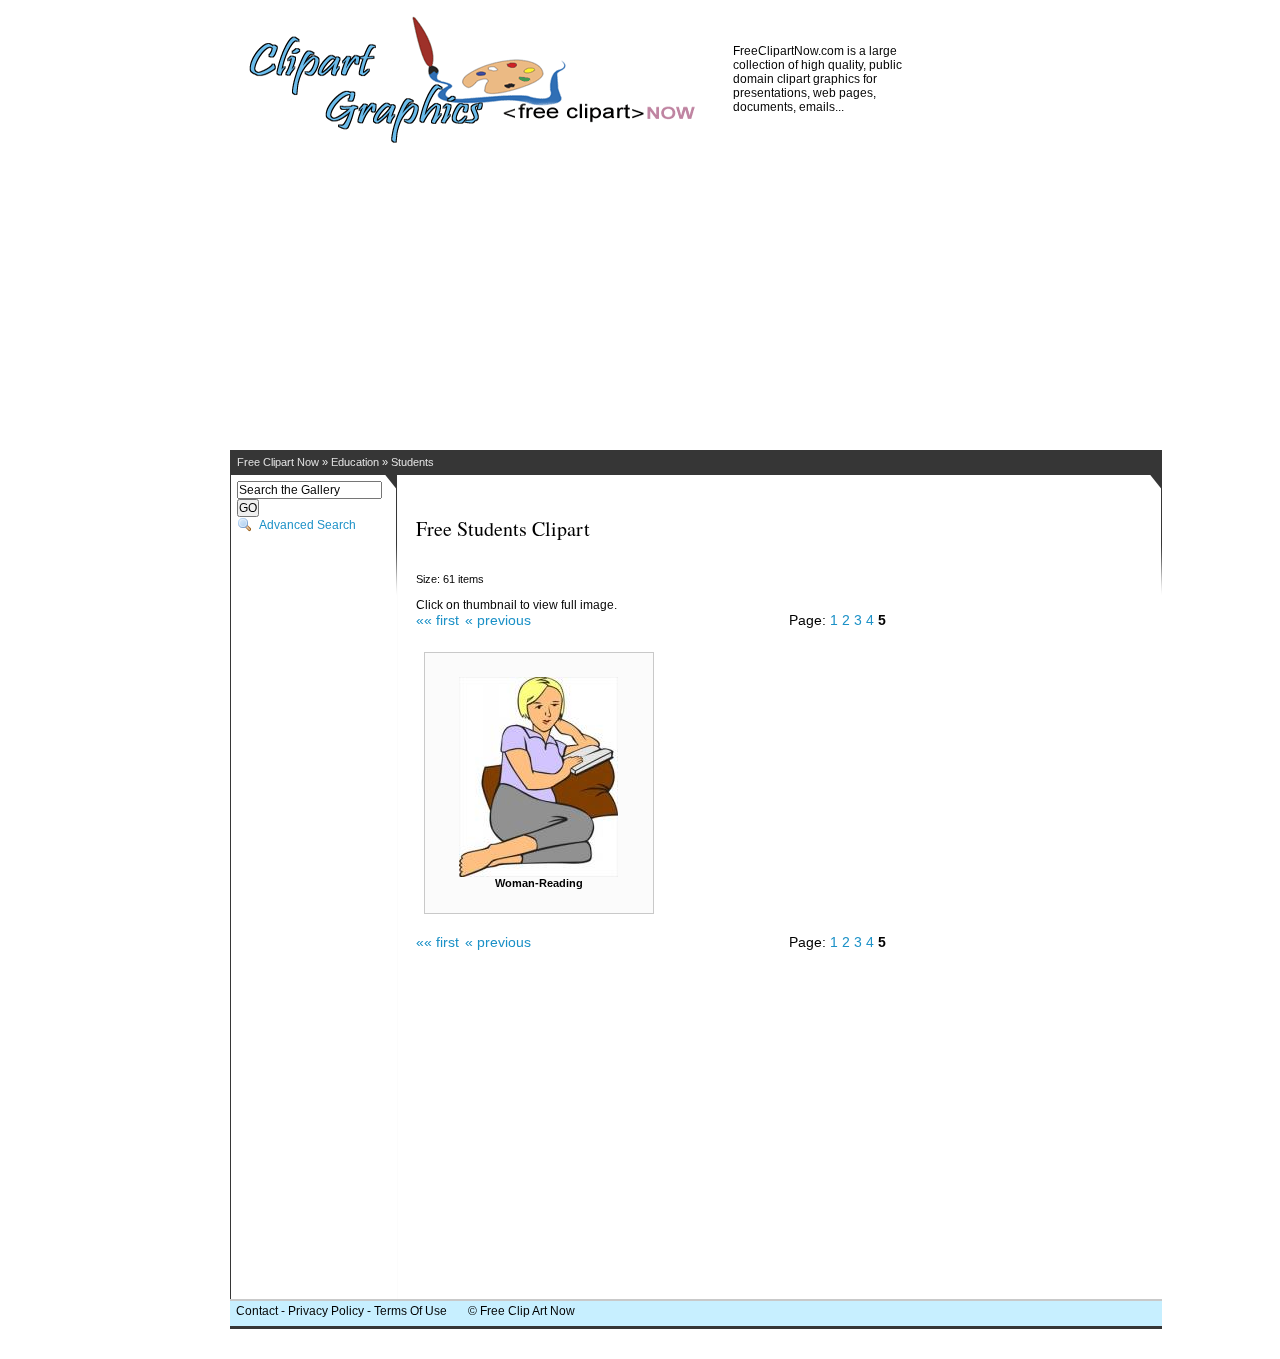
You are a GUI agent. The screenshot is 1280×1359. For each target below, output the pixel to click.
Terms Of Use (410, 1311)
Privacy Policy (326, 1311)
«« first (437, 620)
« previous (498, 620)
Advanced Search (307, 525)
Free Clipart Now (278, 462)
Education (355, 462)
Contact (257, 1311)
